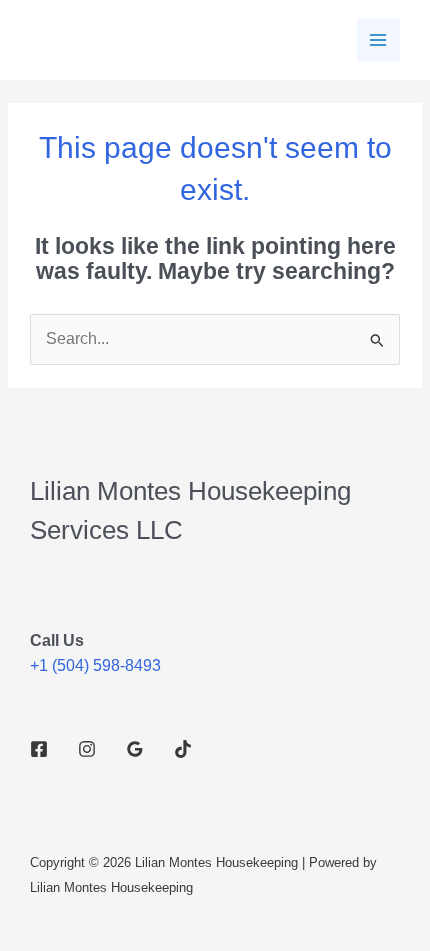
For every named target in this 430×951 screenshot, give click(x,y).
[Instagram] (87, 749)
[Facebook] (39, 749)
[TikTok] (183, 749)
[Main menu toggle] (378, 39)
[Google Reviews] (135, 749)
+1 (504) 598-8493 (95, 665)
